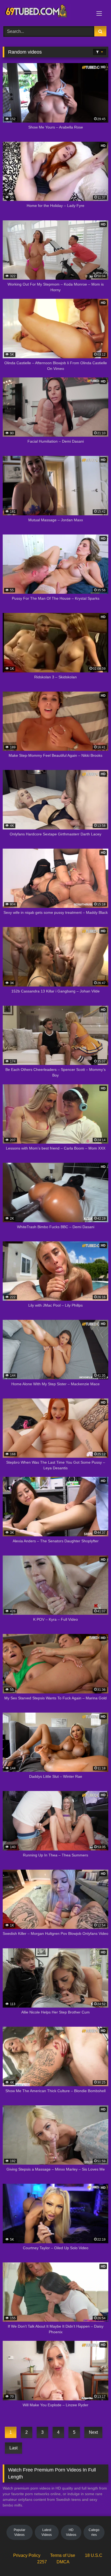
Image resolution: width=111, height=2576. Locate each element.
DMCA (63, 2562)
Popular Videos (20, 2532)
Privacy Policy (27, 2555)
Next (93, 2432)
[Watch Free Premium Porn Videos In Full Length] (46, 12)
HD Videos (71, 2532)
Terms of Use (63, 2555)
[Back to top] (94, 2560)
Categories (94, 2532)
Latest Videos (47, 2532)
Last (13, 2448)
